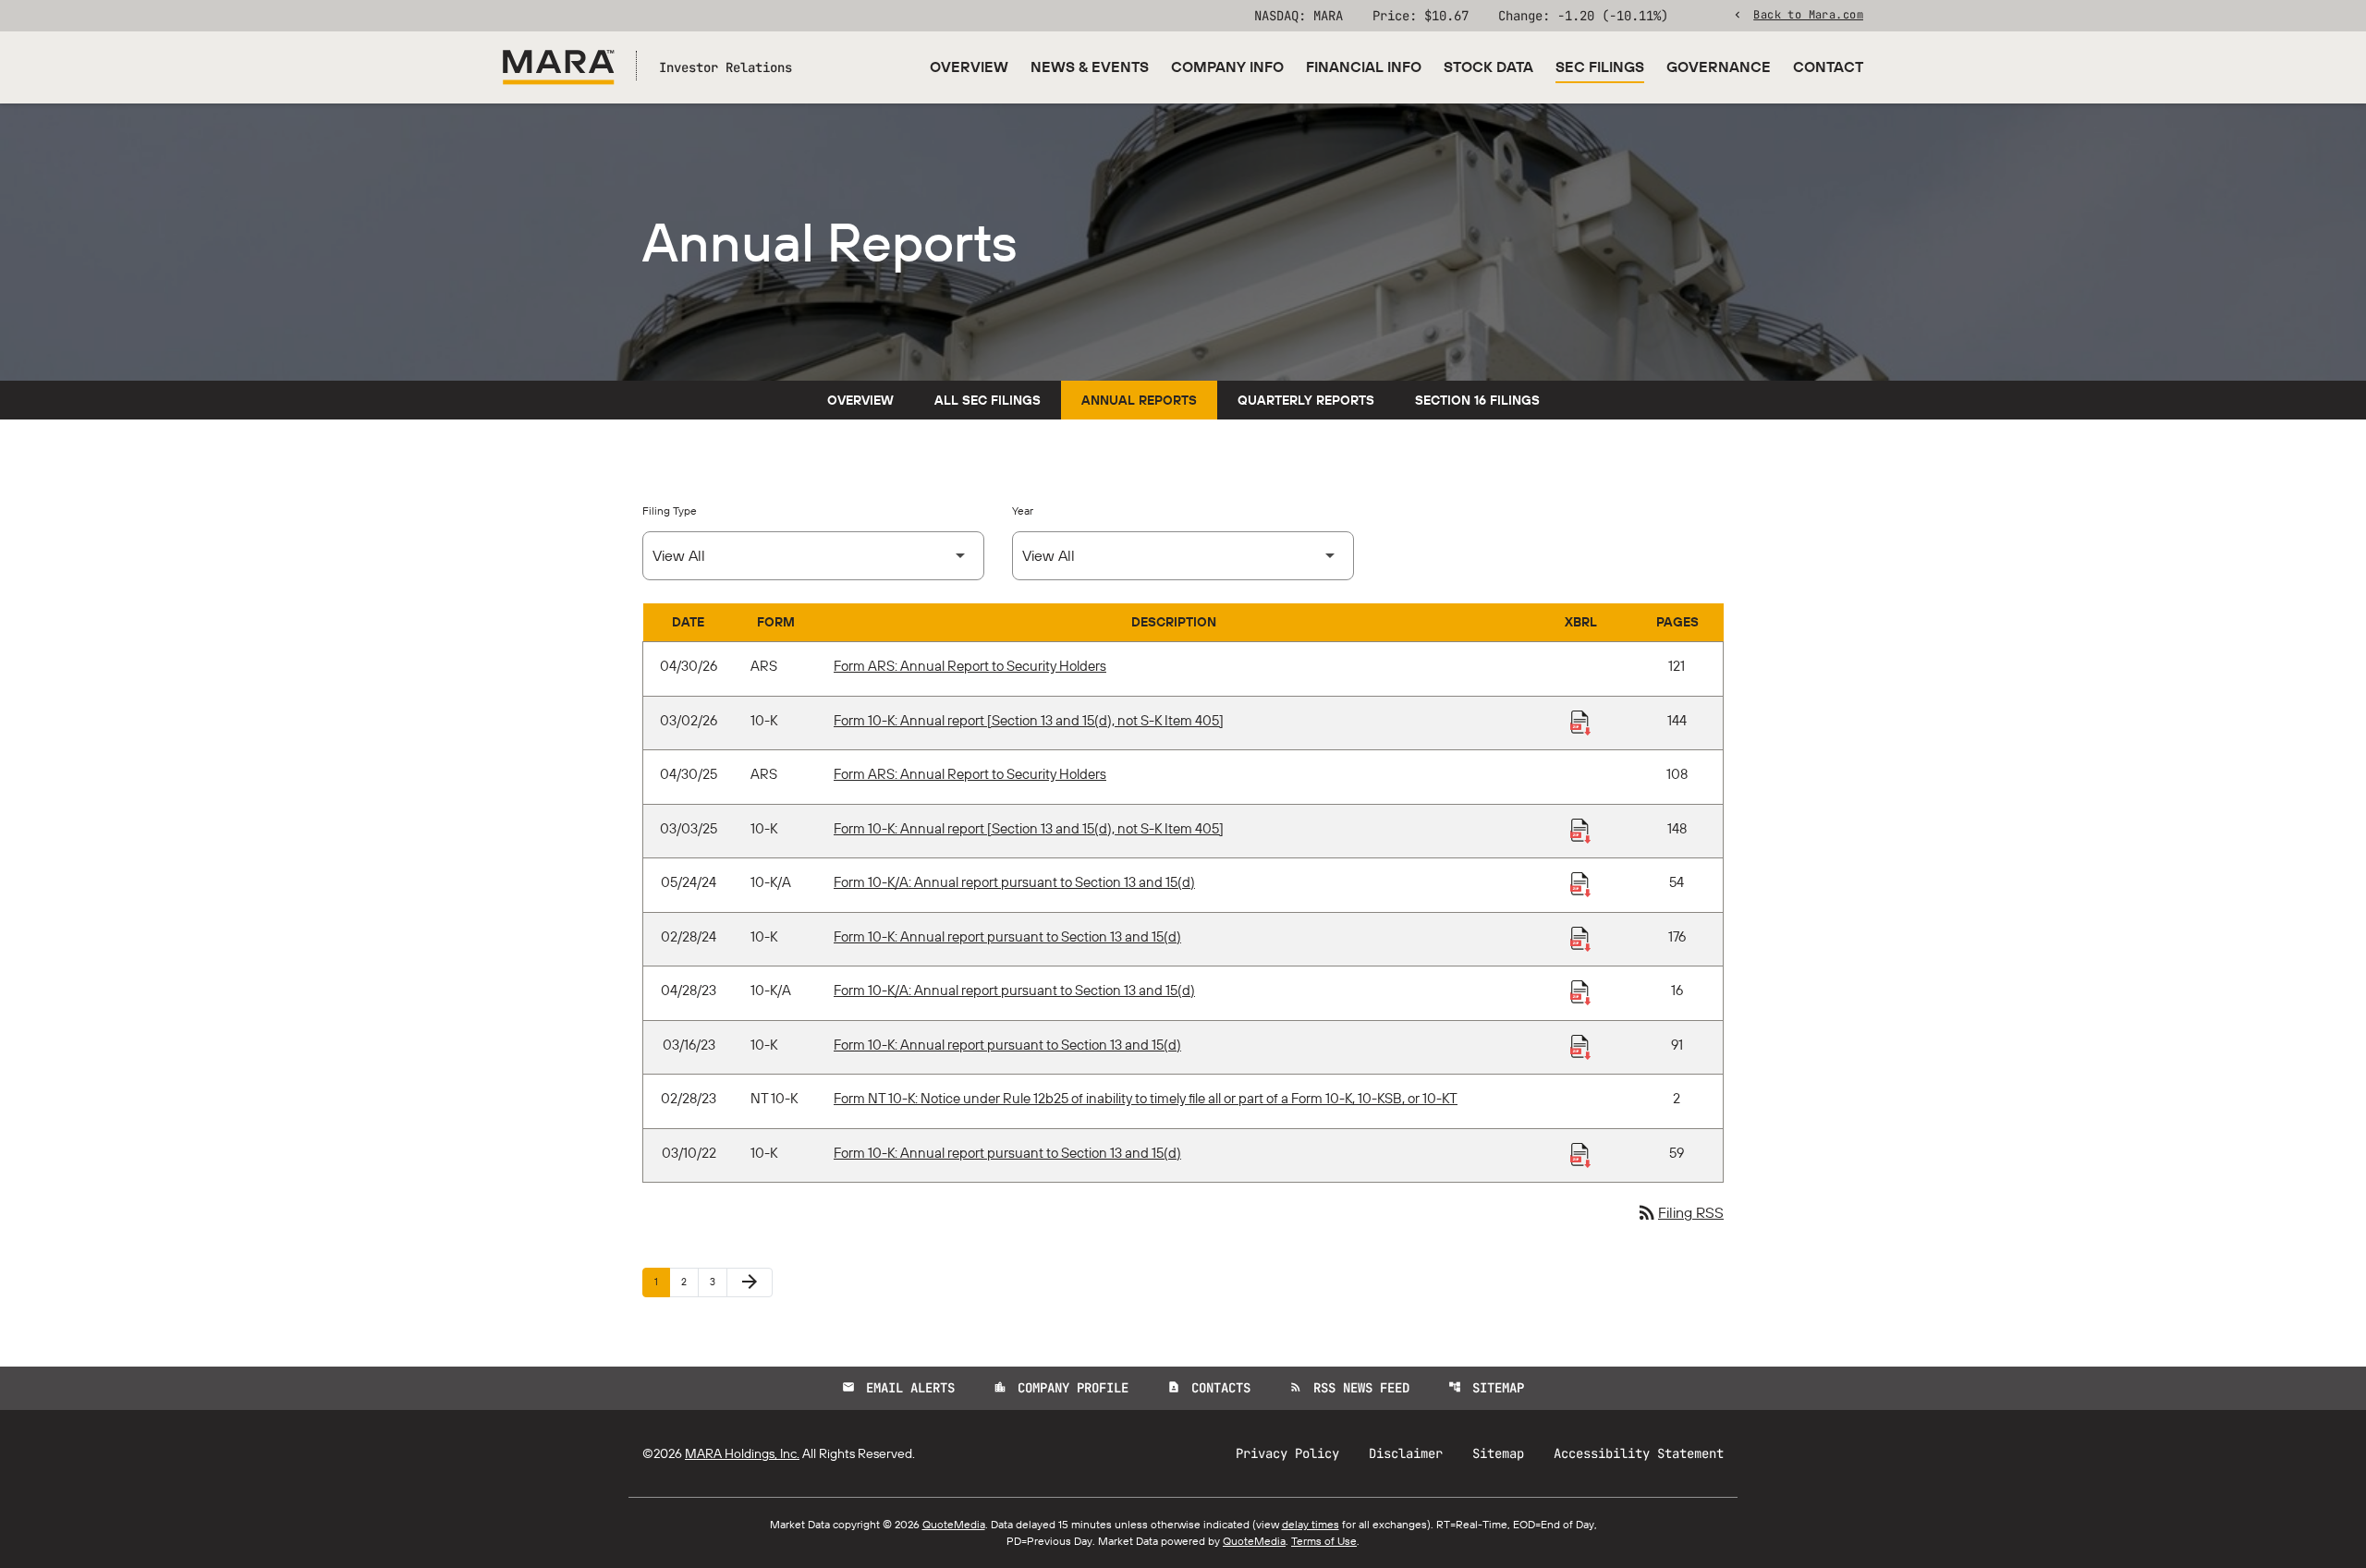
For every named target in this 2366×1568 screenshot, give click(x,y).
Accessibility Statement (1639, 1453)
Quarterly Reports (1306, 400)
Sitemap (1486, 1388)
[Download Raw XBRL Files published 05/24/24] (1580, 883)
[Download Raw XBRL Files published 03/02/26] (1580, 722)
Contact (1828, 67)
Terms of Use (1324, 1541)
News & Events (1090, 67)
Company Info (1227, 67)
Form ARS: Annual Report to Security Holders (970, 666)
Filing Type (670, 511)
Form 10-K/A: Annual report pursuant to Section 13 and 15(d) (1014, 882)
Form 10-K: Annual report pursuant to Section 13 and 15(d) (1007, 936)
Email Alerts (898, 1388)
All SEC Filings (988, 400)
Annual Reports (1139, 400)
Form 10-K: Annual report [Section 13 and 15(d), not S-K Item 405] (1029, 720)
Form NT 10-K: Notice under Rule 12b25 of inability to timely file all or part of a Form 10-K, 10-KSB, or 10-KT (1146, 1098)
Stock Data (1488, 67)
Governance (1719, 67)
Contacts (1209, 1388)
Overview (969, 67)
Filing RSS (1680, 1212)
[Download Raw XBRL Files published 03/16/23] (1580, 1046)
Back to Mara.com (1808, 14)
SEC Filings (1600, 67)
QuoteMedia (954, 1524)
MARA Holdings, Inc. (742, 1453)
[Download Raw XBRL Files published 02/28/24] (1580, 938)
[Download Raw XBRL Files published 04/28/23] (1580, 991)
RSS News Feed (1349, 1388)
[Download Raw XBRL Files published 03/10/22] (1580, 1154)
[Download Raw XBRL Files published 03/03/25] (1580, 830)
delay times (1311, 1524)
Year (1023, 511)
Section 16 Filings (1477, 400)
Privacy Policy (1287, 1453)
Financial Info (1364, 67)
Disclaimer (1406, 1453)
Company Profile (1061, 1388)
